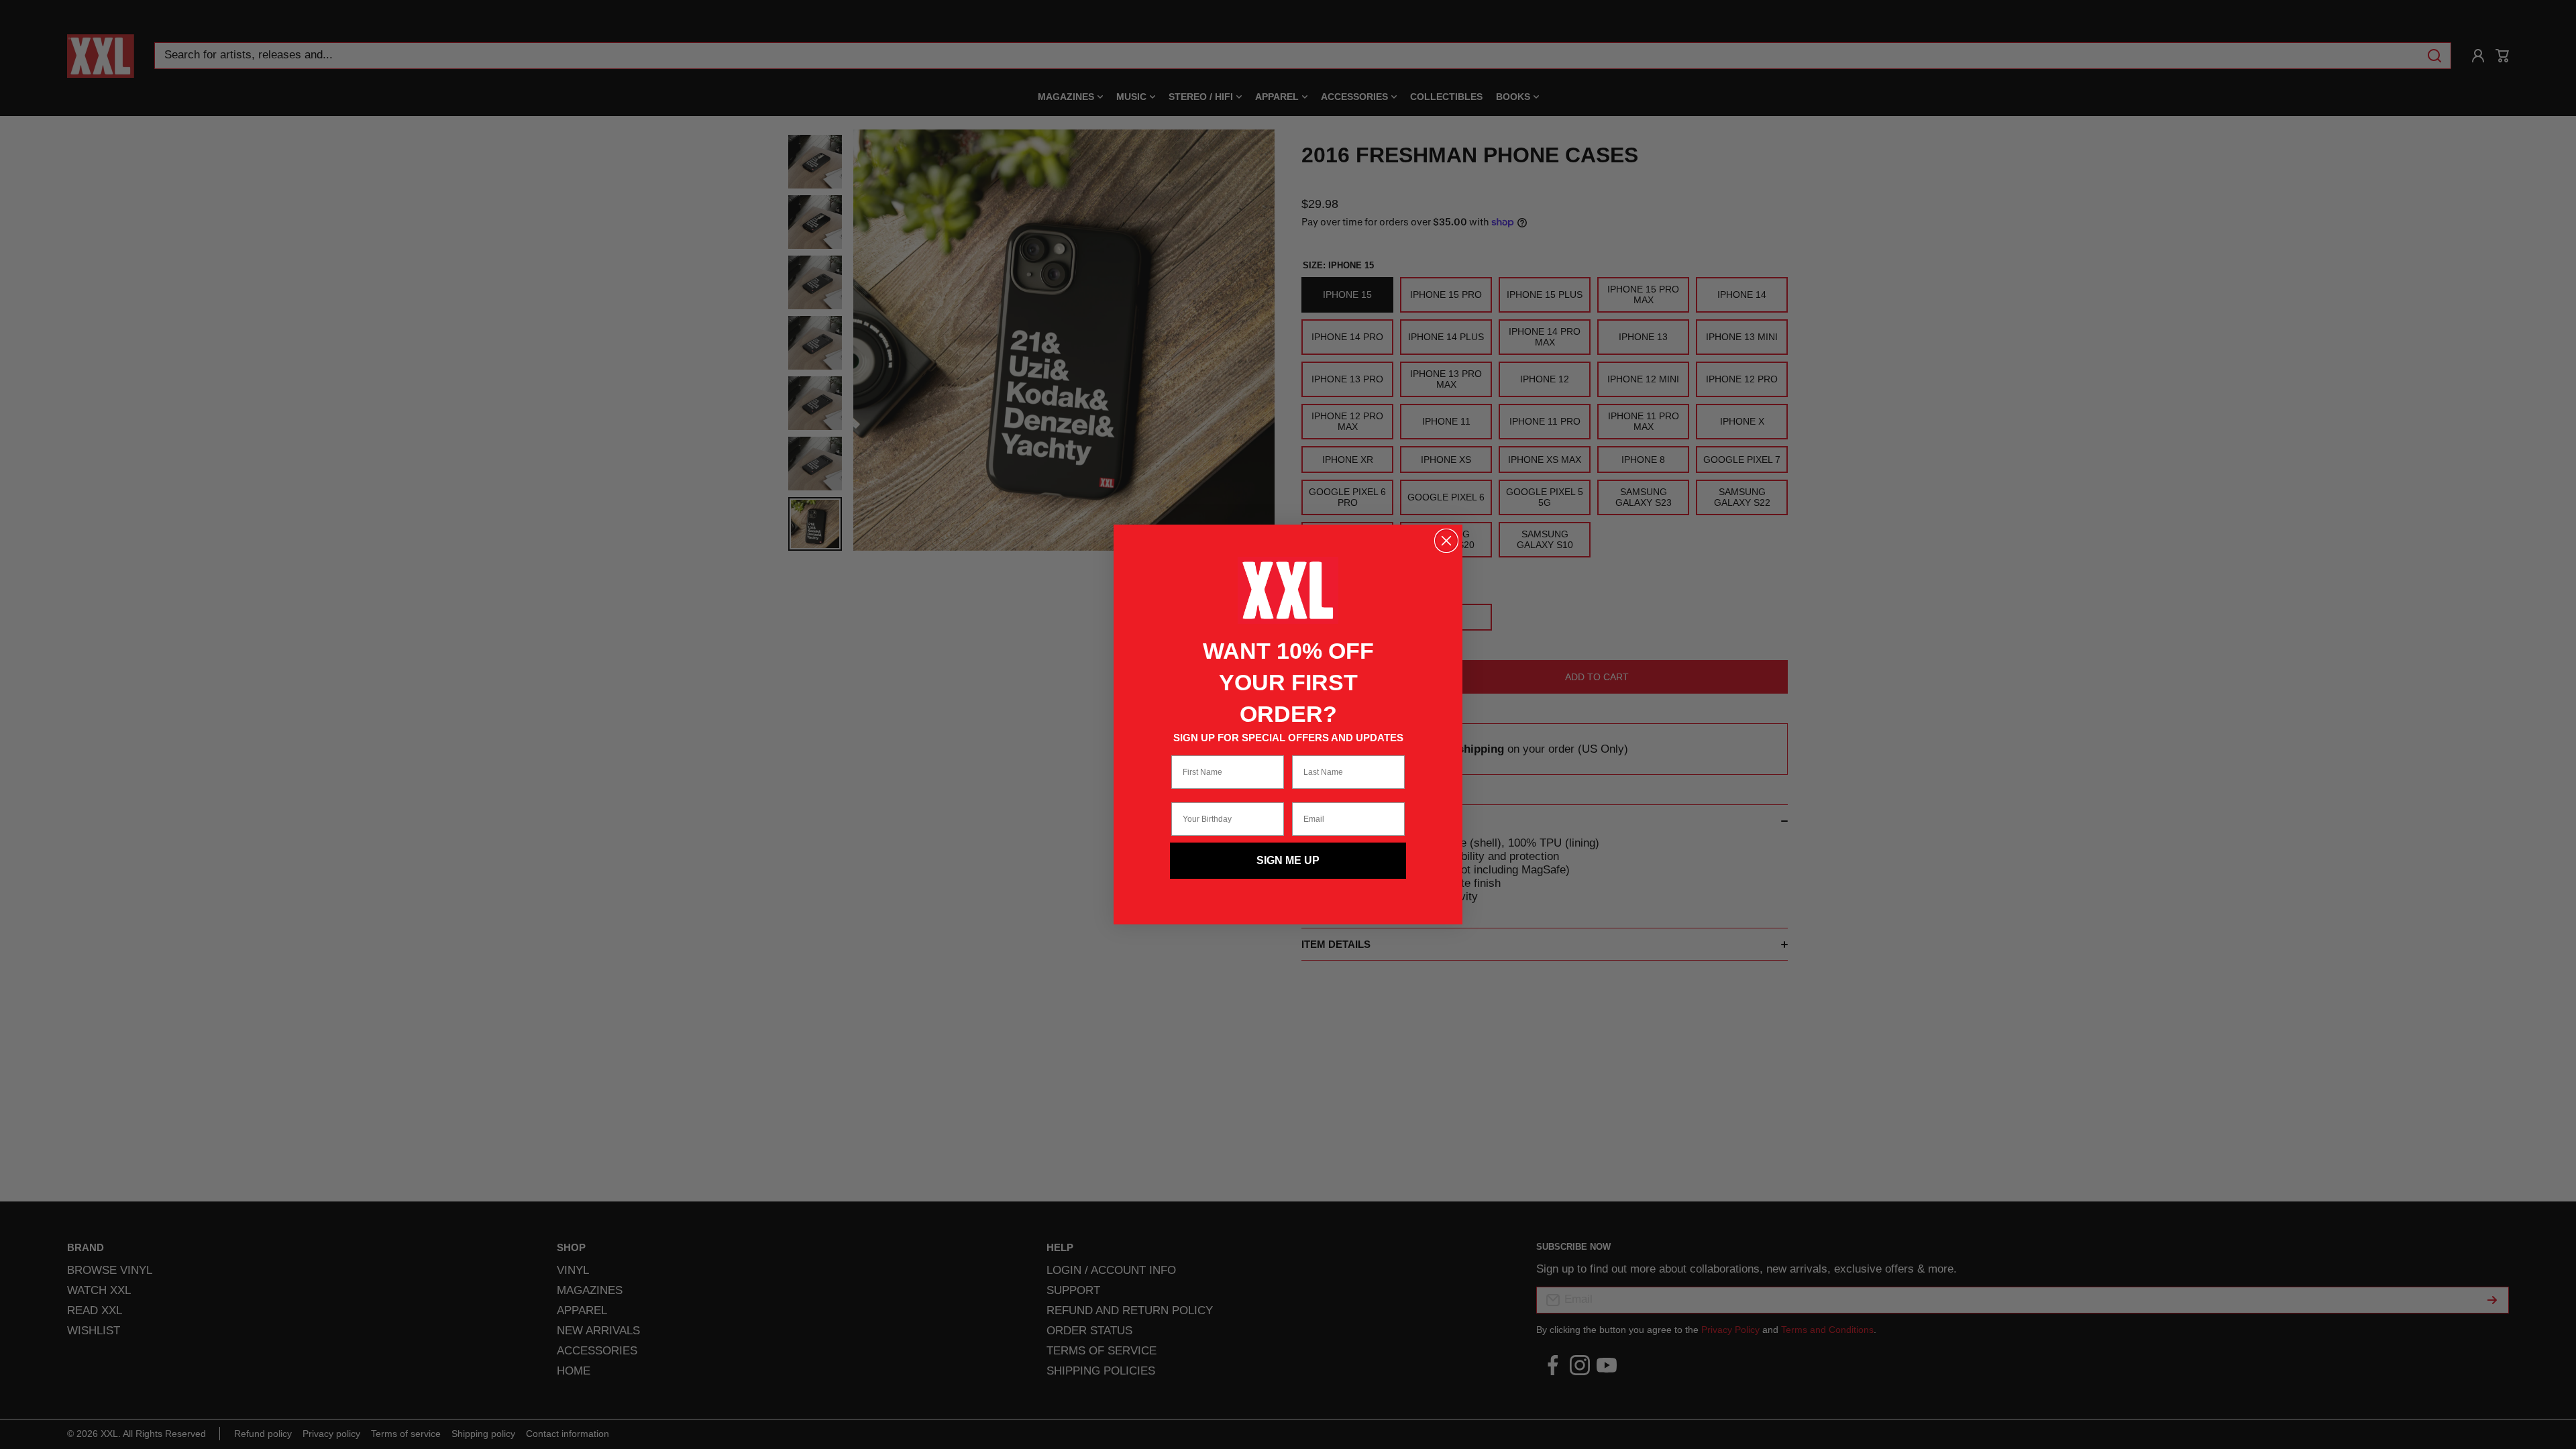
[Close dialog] (1446, 541)
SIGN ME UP (1288, 860)
